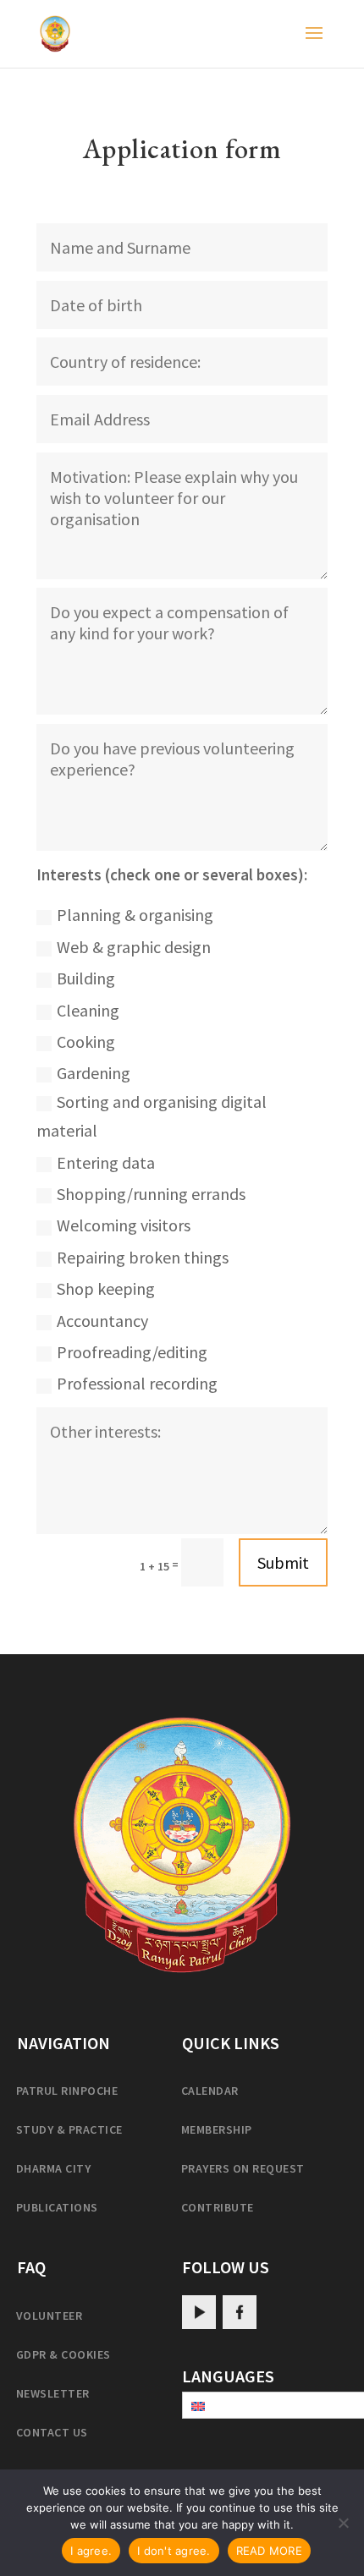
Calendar (210, 2091)
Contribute (218, 2207)
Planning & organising (135, 915)
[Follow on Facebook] (240, 2312)
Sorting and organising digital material (152, 1116)
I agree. (91, 2551)
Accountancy (102, 1321)
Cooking (86, 1041)
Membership (217, 2129)
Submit (283, 1562)
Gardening (94, 1073)
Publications (57, 2207)
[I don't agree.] (343, 2523)
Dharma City (53, 2168)
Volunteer (49, 2316)
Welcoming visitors (124, 1225)
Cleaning (88, 1010)
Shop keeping (106, 1288)
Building (86, 978)
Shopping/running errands (151, 1194)
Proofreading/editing (132, 1352)
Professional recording (137, 1383)
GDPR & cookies (63, 2354)
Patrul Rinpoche (67, 2091)
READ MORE (269, 2551)
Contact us (52, 2432)
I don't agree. (174, 2551)
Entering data (106, 1162)
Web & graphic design (134, 947)
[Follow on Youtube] (199, 2312)
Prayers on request (243, 2168)
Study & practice (69, 2129)
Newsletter (53, 2393)
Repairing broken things (143, 1257)
